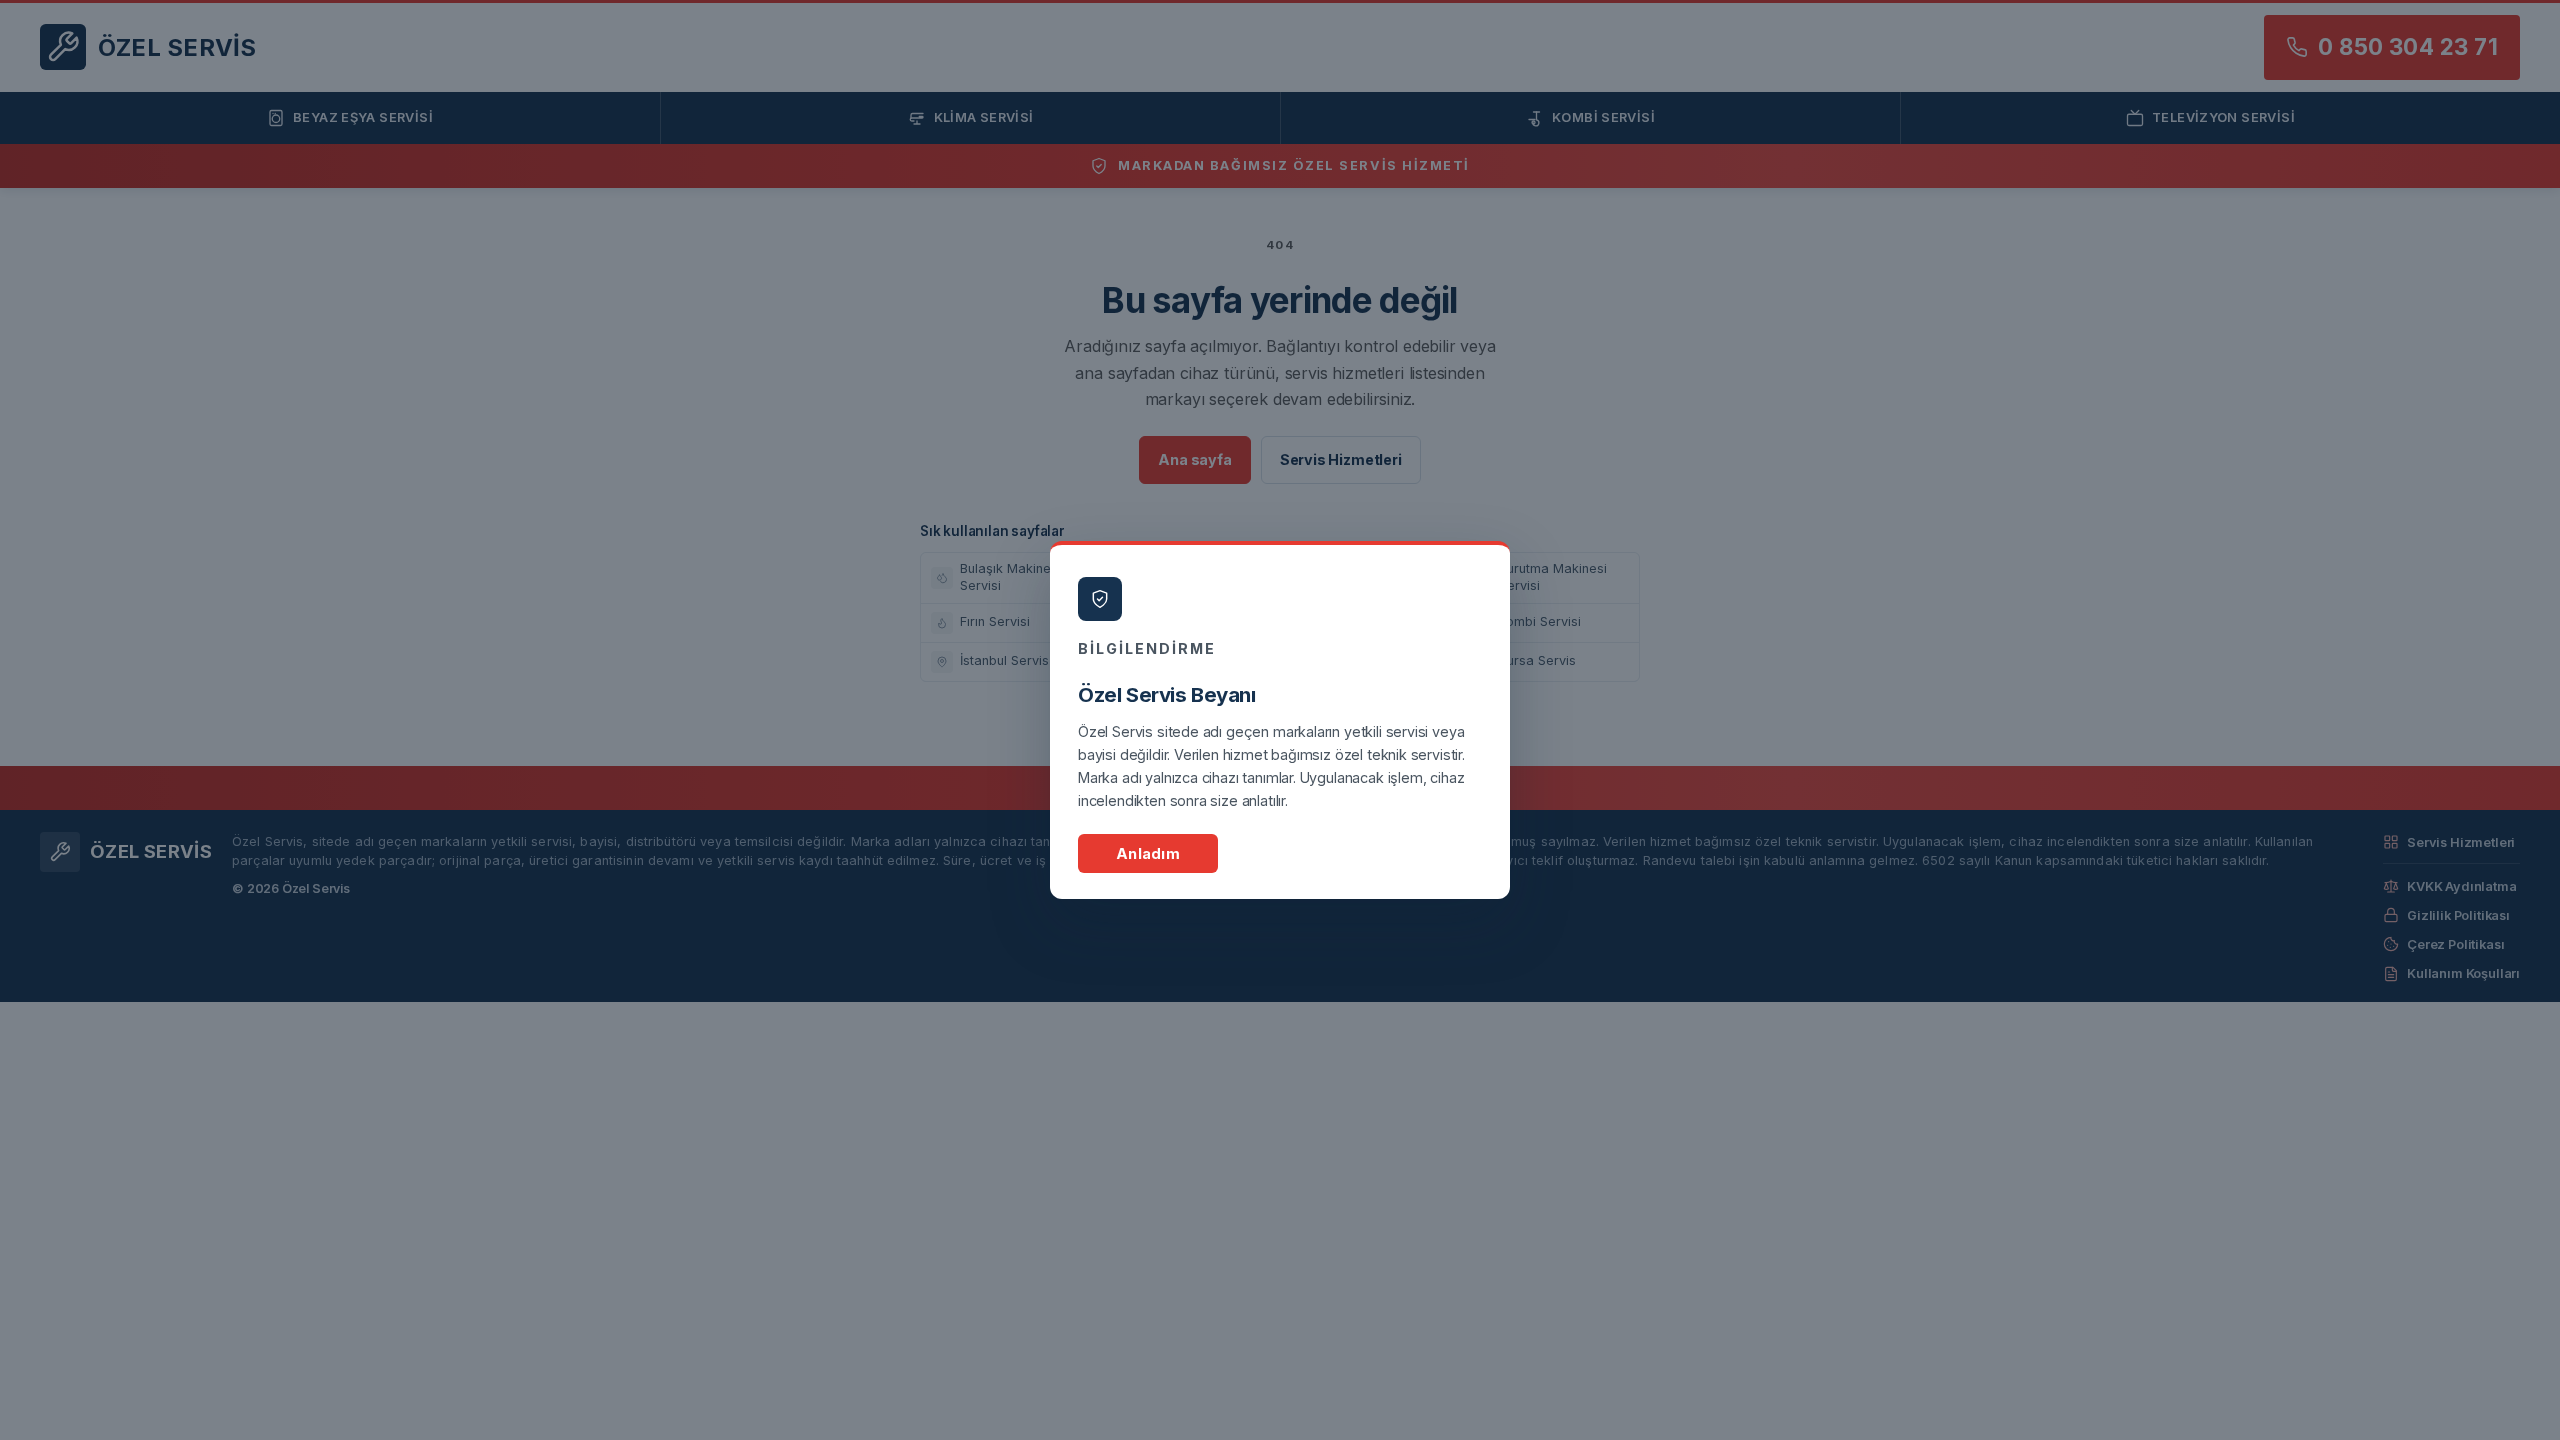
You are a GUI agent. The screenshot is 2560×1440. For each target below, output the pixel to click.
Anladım (1148, 853)
